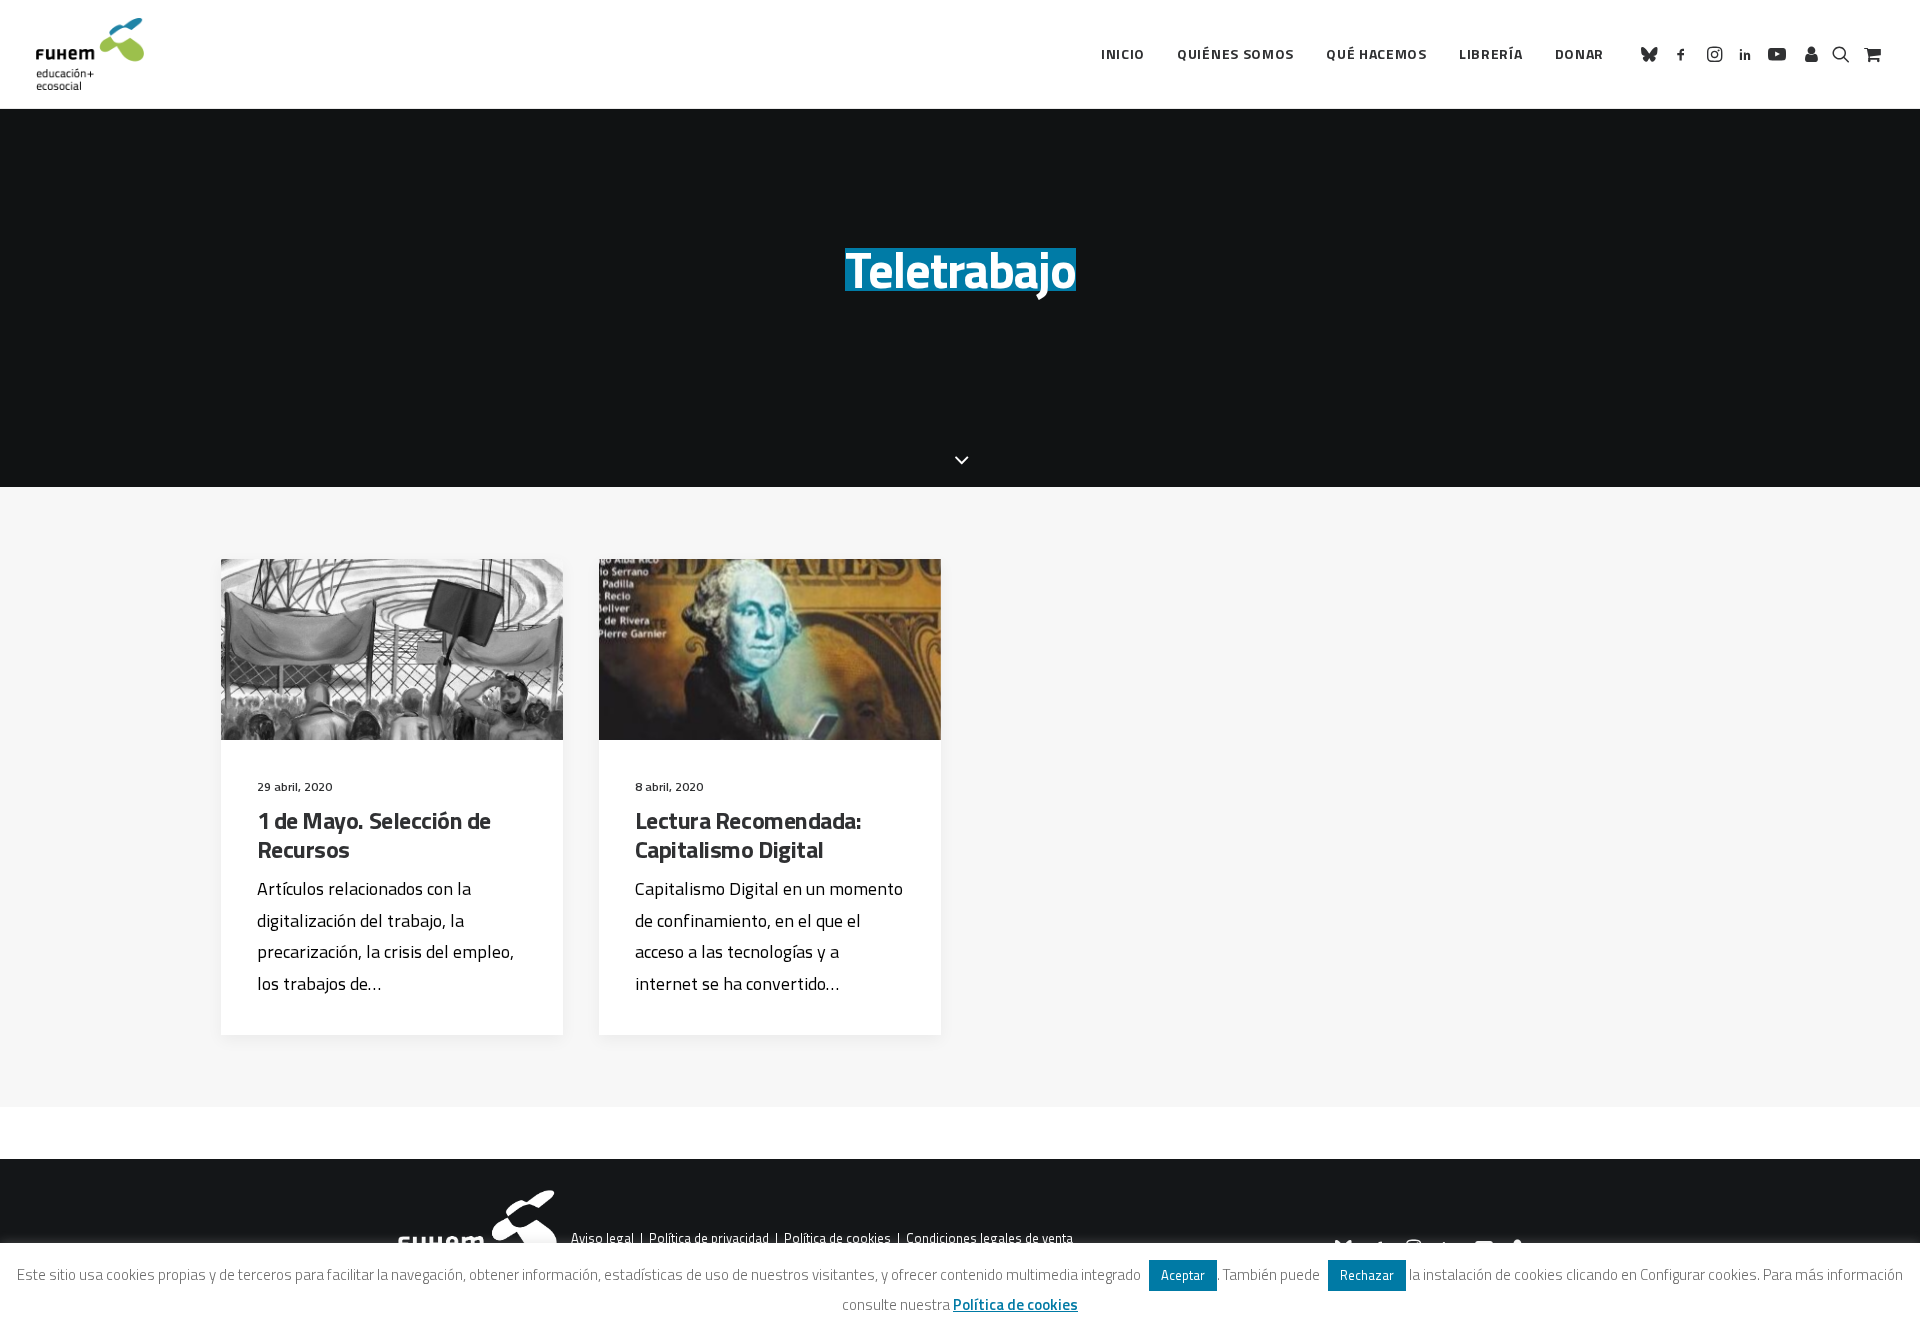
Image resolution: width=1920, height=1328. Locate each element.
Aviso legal (602, 1239)
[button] (1652, 54)
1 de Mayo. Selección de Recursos (374, 834)
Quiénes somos (1235, 53)
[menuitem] (1123, 54)
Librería (1491, 53)
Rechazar (1367, 1275)
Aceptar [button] (1183, 1275)
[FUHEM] (90, 54)
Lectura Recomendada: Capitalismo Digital (748, 834)
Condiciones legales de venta (989, 1239)
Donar (1580, 53)
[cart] (1870, 54)
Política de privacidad (709, 1239)
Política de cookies (837, 1239)
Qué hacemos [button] (1376, 53)
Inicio (1123, 53)
